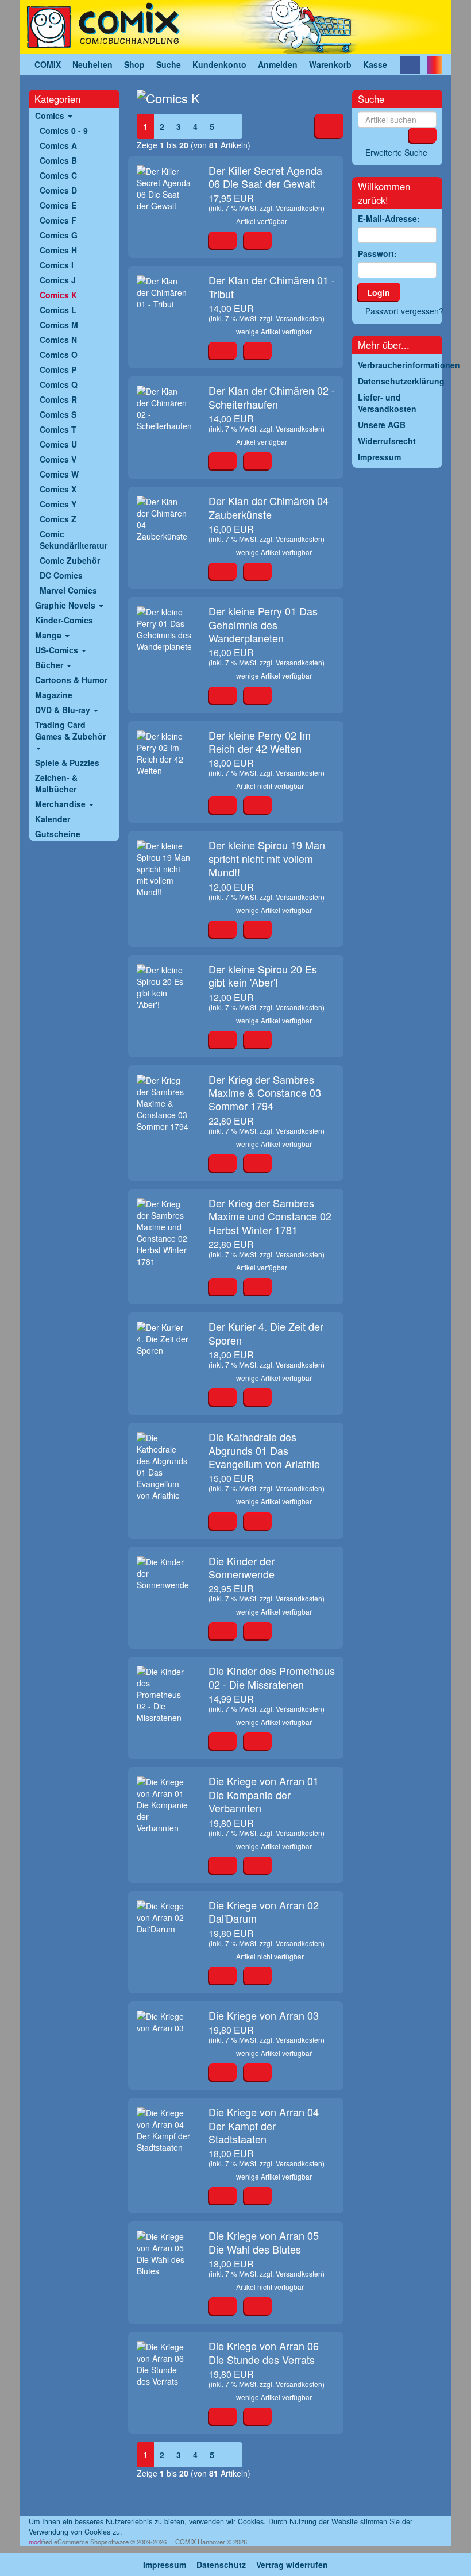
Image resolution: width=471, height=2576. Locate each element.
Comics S (58, 414)
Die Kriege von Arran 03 (264, 2015)
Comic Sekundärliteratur (74, 540)
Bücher (50, 665)
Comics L (58, 310)
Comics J (58, 280)
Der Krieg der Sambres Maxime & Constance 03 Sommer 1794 (265, 1093)
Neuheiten (92, 64)
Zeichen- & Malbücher (56, 783)
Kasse (375, 64)
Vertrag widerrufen (292, 2565)
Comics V (58, 459)
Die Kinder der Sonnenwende (242, 1567)
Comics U (58, 444)
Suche (169, 64)
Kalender (53, 819)
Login (379, 292)
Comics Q (59, 384)
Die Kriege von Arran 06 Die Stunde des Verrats (264, 2352)
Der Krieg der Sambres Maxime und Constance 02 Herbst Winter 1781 (270, 1216)
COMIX (48, 64)
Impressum (165, 2565)
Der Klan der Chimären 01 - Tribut (272, 286)
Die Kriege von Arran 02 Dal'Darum (264, 1911)
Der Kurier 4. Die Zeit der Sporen (266, 1333)
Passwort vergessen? (404, 311)
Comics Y (58, 504)
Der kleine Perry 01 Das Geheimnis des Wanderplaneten (263, 624)
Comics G (59, 235)
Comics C (58, 175)
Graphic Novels (66, 605)
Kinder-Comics (64, 620)
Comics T (58, 429)
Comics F (58, 220)
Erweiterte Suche (396, 152)
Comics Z (58, 519)
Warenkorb (330, 64)
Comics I (57, 265)
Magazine (54, 695)
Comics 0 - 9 (64, 130)
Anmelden (278, 64)
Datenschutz (221, 2565)
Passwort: (377, 253)
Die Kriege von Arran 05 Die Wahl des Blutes (264, 2242)
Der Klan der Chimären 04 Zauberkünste (269, 507)
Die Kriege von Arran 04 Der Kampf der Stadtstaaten (264, 2125)
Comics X (58, 489)
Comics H (58, 250)
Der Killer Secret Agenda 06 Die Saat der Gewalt (265, 177)
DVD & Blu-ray (64, 710)
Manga (49, 635)
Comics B (58, 160)
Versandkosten (299, 208)
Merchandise (61, 804)
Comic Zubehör (70, 560)
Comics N (58, 340)
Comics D (58, 190)
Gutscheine (58, 834)
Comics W (59, 474)
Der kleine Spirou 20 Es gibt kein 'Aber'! (263, 975)
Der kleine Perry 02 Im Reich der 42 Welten (260, 742)
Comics (51, 115)
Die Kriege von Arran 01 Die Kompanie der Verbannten (264, 1794)
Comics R (58, 399)
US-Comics (58, 650)
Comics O (59, 355)
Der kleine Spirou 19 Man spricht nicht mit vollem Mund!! (267, 858)
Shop (134, 64)
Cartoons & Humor (71, 680)
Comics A (58, 145)
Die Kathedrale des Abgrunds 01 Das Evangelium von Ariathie (264, 1450)
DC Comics (61, 575)
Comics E (58, 205)
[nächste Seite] (231, 126)
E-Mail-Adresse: (389, 218)
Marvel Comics (68, 590)
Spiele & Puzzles (67, 763)
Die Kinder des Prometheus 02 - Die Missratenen (272, 1677)
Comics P (58, 369)
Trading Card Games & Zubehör (70, 730)
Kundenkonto (219, 64)
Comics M (59, 325)
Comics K (58, 295)
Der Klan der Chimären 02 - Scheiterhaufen (272, 397)
